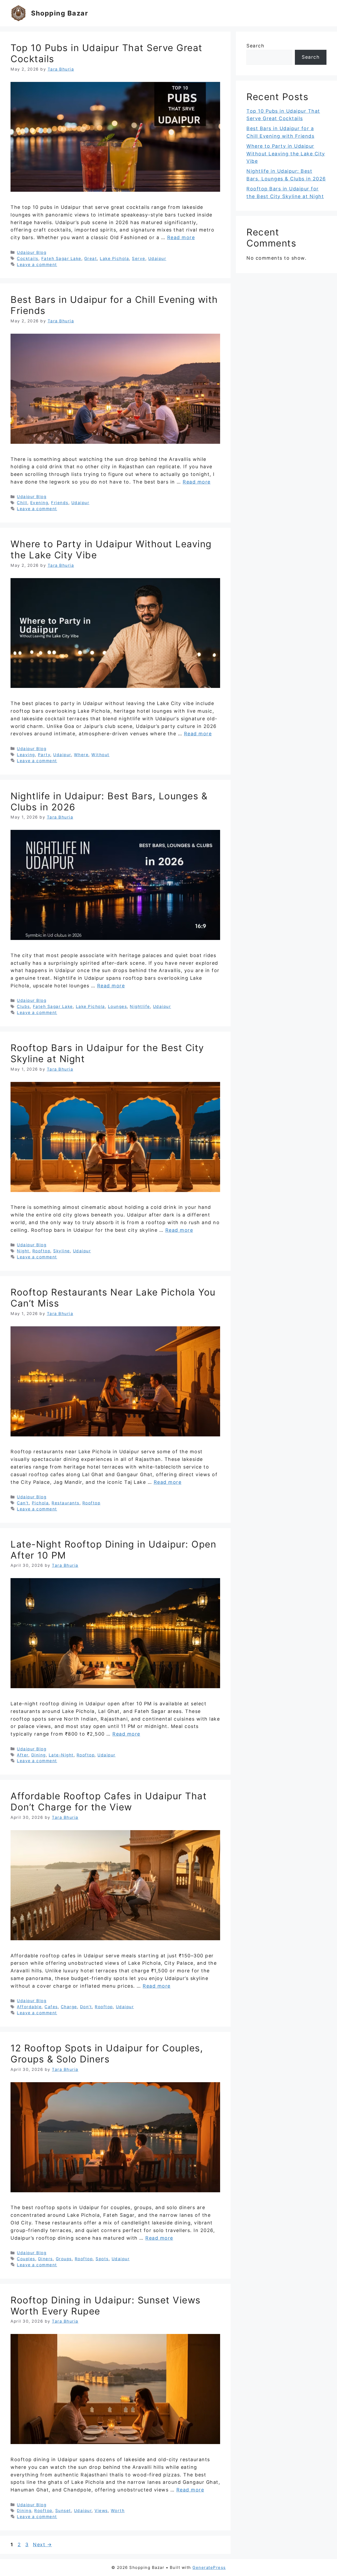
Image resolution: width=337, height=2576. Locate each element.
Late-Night (61, 1755)
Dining (39, 1755)
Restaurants (66, 1503)
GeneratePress (209, 2567)
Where (81, 755)
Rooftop (41, 1251)
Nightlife (140, 1006)
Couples (26, 2259)
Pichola (40, 1503)
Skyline (62, 1251)
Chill (22, 503)
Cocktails (28, 258)
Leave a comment (37, 265)
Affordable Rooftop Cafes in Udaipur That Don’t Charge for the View (109, 1801)
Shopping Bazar (60, 13)
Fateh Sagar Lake (61, 258)
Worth (118, 2511)
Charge (69, 2007)
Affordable (29, 2007)
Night (23, 1251)
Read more (181, 237)
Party (44, 755)
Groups (64, 2259)
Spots (102, 2259)
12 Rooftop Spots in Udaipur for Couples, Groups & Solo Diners (107, 2053)
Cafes (51, 2007)
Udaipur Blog (32, 252)
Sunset (63, 2511)
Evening (39, 503)
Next (42, 2545)
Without (100, 755)
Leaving (26, 755)
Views (101, 2511)
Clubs (23, 1006)
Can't (23, 1503)
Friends (60, 503)
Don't (86, 2007)
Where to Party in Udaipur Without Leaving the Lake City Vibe (286, 154)
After (23, 1755)
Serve (139, 258)
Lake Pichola (114, 258)
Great (91, 258)
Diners (46, 2259)
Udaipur (157, 258)
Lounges (118, 1006)
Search (255, 46)
